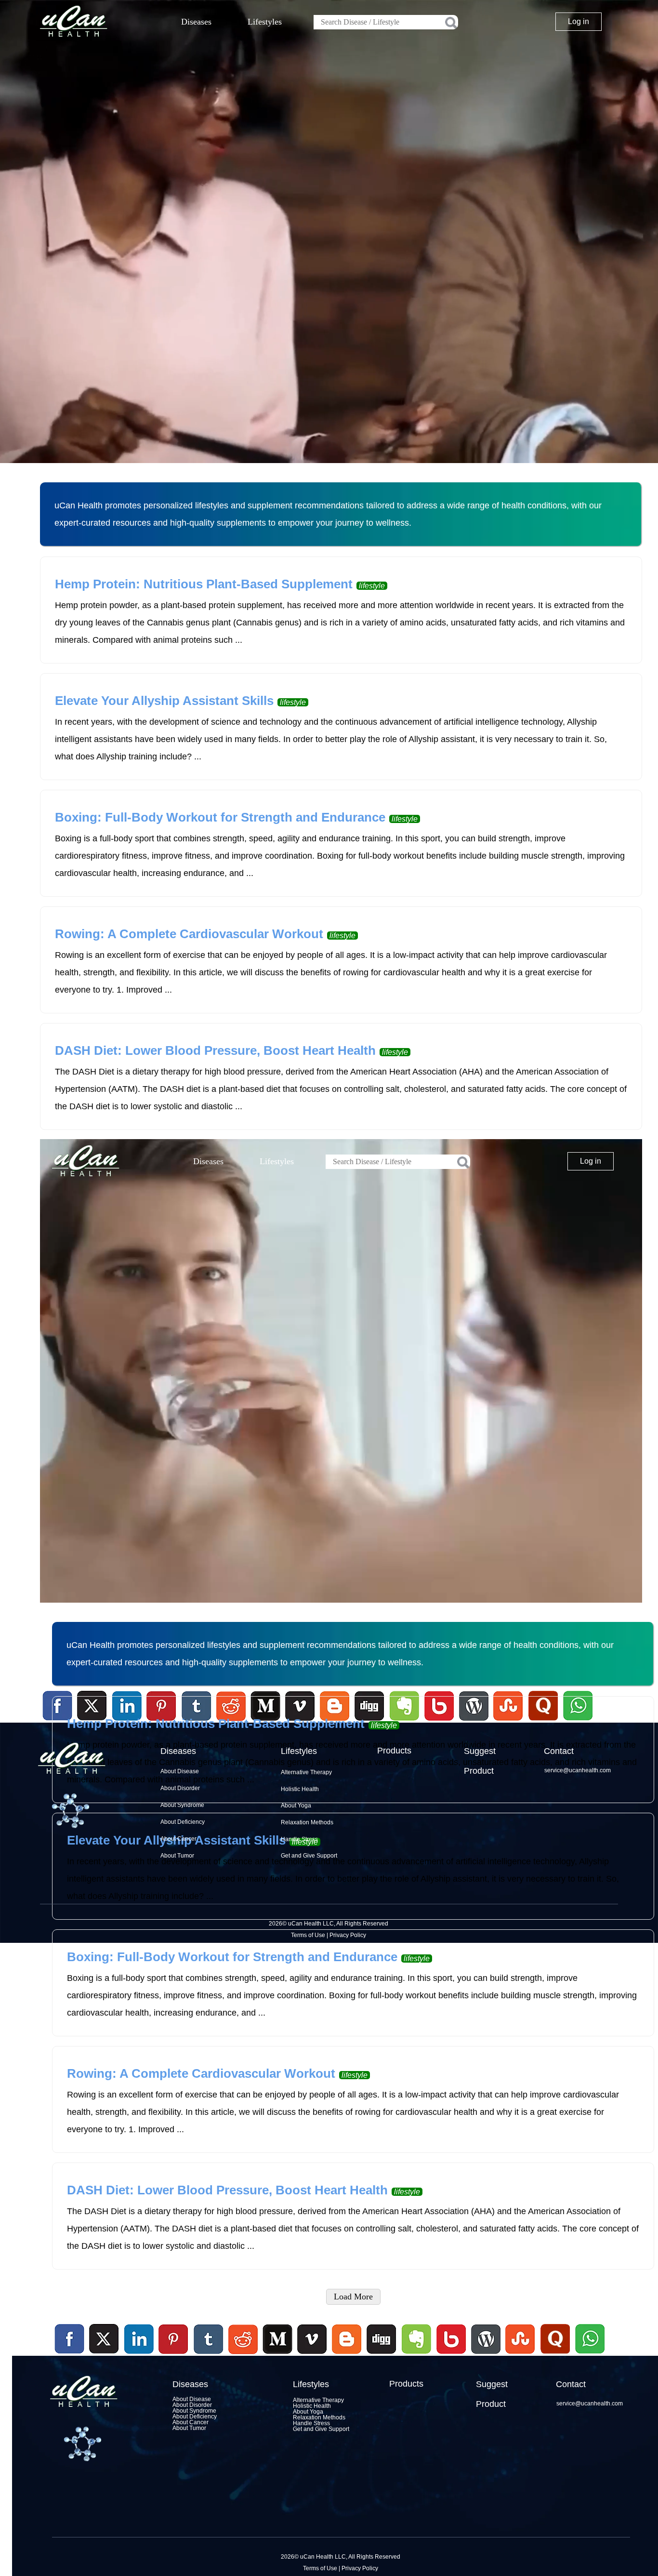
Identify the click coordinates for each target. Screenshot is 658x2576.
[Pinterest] (174, 2339)
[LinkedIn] (139, 2339)
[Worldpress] (486, 2355)
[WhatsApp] (589, 2355)
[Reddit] (243, 2355)
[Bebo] (451, 2355)
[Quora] (555, 2355)
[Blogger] (347, 2355)
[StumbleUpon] (520, 2355)
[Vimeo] (313, 2339)
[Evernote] (417, 2339)
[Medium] (277, 2355)
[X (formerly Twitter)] (104, 2355)
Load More (353, 2297)
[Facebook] (70, 2339)
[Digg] (382, 2355)
